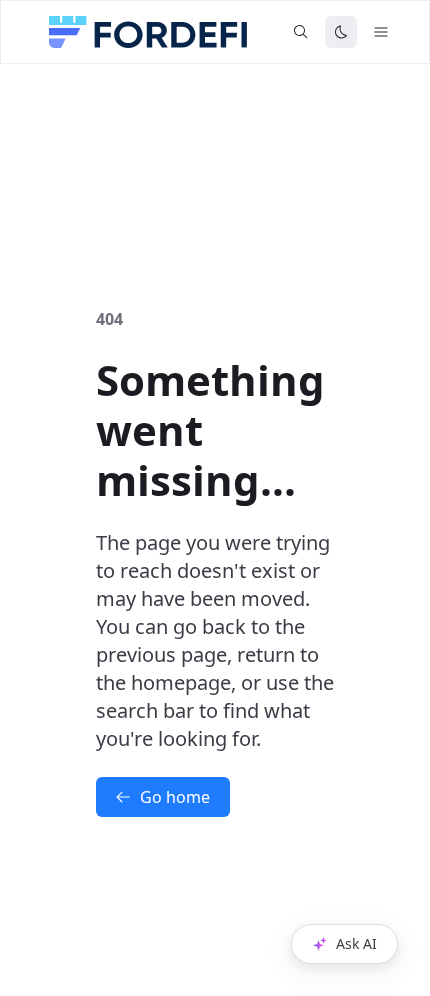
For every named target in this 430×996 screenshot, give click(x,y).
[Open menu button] (381, 32)
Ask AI (356, 943)
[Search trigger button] (301, 32)
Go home (175, 797)
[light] (341, 32)
